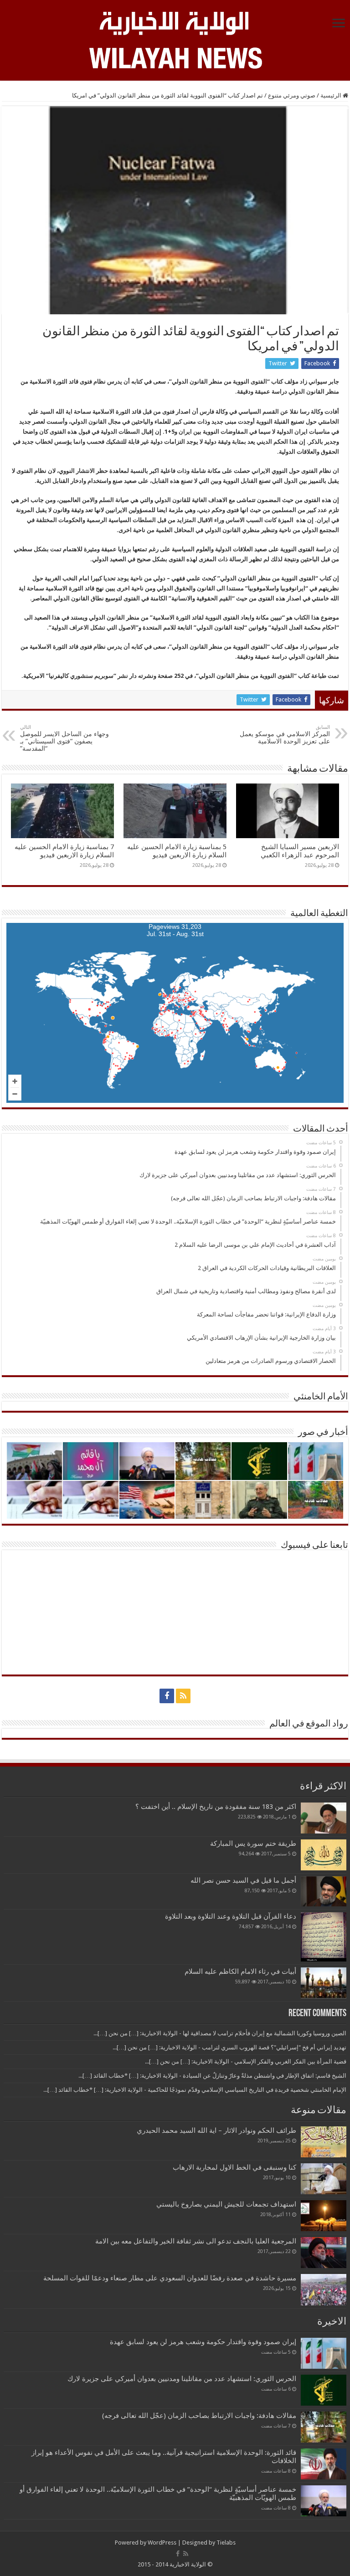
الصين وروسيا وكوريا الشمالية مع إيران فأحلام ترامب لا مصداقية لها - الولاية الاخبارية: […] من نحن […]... (220, 2033)
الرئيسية (332, 95)
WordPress (162, 2543)
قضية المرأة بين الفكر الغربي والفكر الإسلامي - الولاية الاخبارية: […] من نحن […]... (246, 2061)
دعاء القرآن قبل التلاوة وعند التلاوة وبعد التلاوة (231, 1916)
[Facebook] (167, 1696)
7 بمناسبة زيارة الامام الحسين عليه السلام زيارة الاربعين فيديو (64, 851)
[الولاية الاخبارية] (175, 22)
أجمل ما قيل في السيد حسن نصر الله (243, 1880)
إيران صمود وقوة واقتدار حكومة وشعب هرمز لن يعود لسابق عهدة (203, 2342)
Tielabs (226, 2543)
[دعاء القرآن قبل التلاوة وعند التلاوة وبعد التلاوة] (324, 1937)
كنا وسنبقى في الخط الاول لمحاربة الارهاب (234, 2167)
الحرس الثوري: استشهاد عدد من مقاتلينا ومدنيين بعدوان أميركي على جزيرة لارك (182, 2379)
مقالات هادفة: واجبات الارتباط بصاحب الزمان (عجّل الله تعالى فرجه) (199, 2416)
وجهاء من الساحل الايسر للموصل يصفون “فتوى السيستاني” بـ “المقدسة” (64, 738)
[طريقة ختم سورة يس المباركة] (324, 1855)
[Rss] (183, 1696)
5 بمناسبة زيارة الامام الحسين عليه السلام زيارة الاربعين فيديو (177, 851)
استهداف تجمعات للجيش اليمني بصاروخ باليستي (226, 2204)
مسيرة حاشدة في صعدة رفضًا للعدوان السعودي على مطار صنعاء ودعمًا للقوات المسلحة (170, 2278)
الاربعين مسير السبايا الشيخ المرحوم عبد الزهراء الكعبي (300, 851)
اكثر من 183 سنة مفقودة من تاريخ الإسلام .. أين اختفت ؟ (216, 1807)
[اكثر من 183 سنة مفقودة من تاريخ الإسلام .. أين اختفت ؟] (324, 1818)
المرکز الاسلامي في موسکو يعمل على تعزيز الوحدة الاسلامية (285, 735)
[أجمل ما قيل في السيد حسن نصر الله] (324, 1891)
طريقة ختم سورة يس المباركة (253, 1844)
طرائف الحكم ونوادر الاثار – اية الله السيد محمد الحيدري (216, 2130)
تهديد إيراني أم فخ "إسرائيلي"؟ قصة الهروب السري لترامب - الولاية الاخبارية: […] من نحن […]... (229, 2047)
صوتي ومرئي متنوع (292, 95)
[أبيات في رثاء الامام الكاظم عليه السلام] (324, 1983)
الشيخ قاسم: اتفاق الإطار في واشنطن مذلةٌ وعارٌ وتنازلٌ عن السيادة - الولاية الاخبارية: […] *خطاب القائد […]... (212, 2076)
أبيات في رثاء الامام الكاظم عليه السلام (240, 1972)
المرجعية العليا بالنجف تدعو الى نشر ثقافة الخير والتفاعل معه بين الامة (196, 2241)
